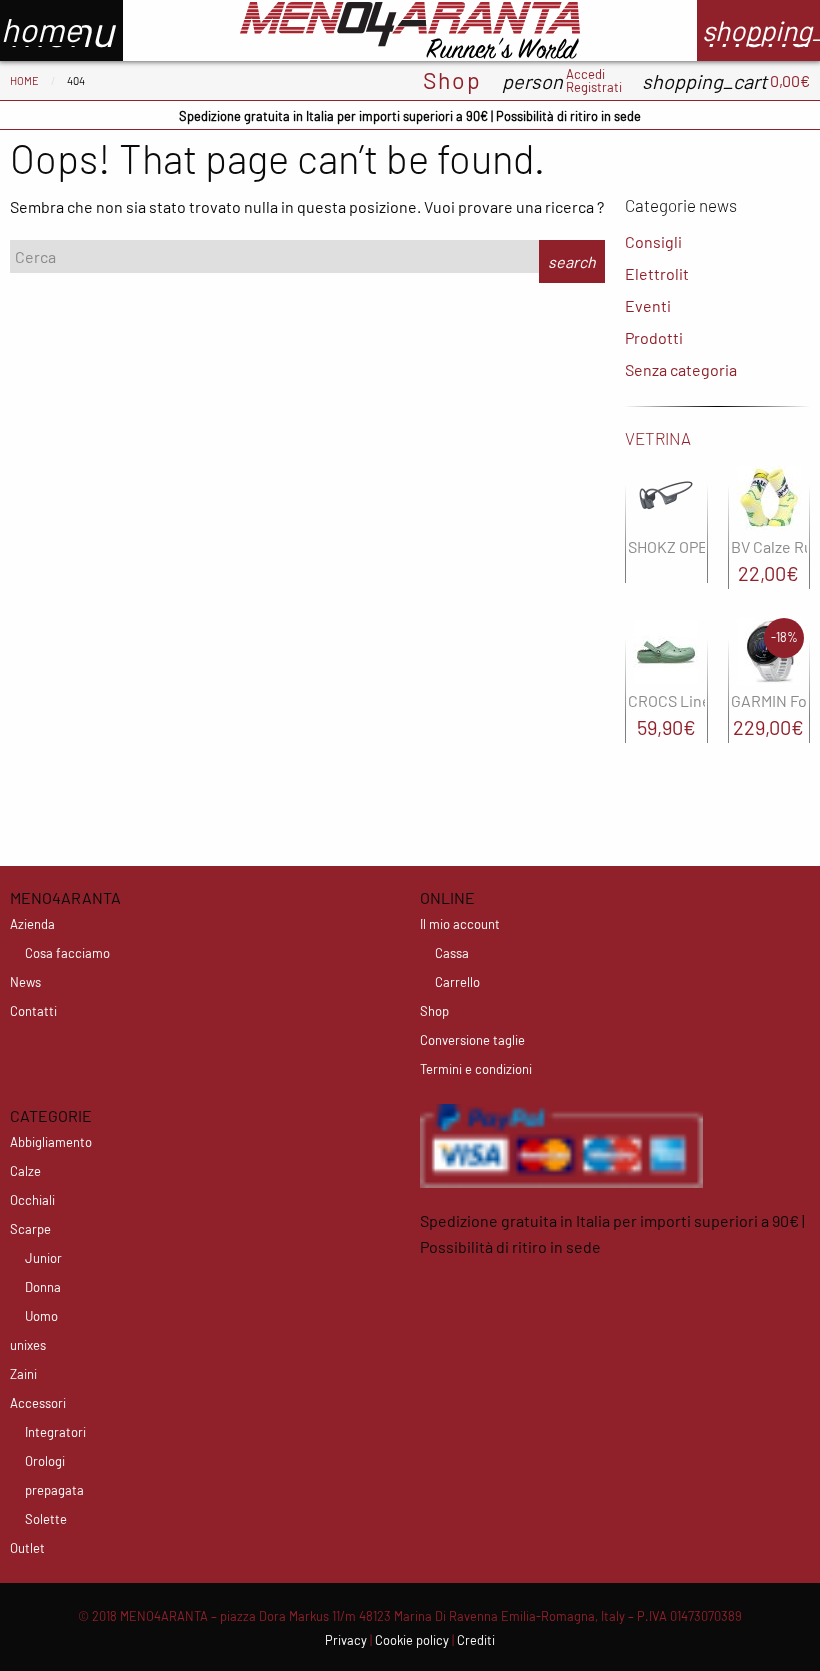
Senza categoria (681, 369)
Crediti (476, 1640)
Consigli (653, 241)
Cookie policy (412, 1640)
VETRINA (658, 438)
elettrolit (657, 273)
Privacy (346, 1640)
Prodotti (654, 337)
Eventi (648, 305)
